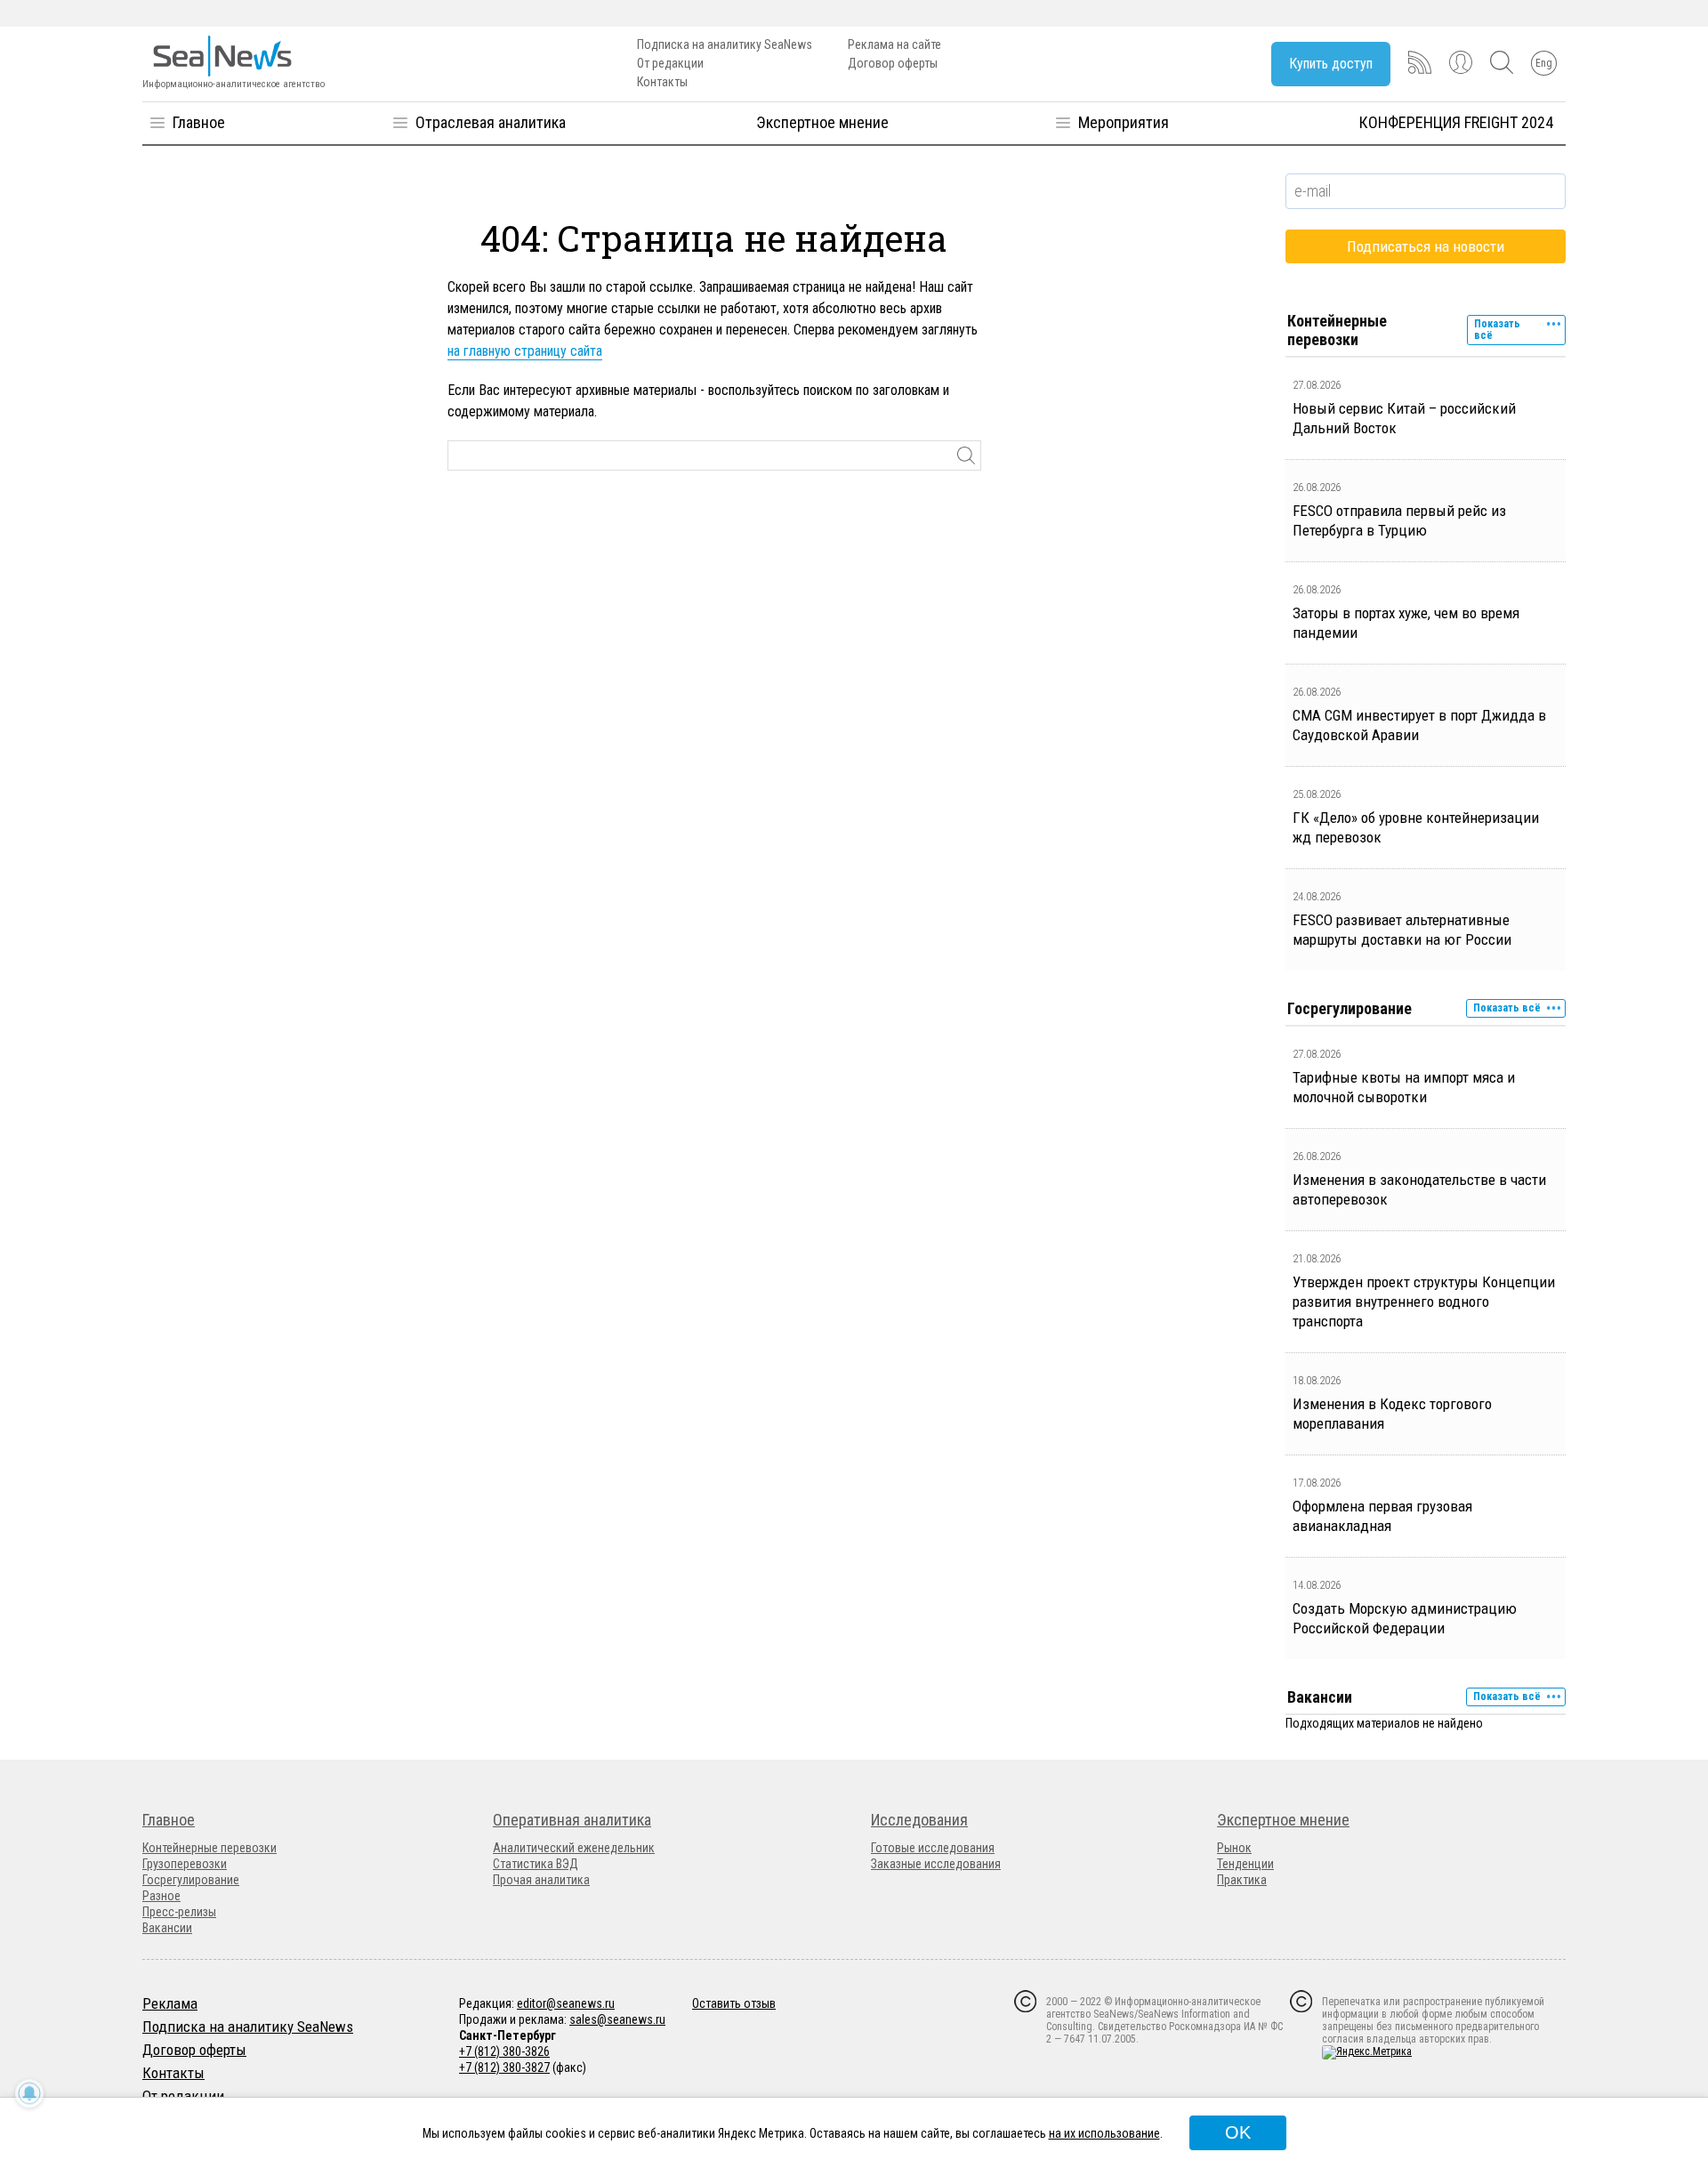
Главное (199, 122)
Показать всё (1497, 330)
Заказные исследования (936, 1864)
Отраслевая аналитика (491, 122)
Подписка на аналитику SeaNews (725, 44)
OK (1238, 2132)
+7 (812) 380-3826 (504, 2051)
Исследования (919, 1820)
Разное (161, 1896)
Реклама (170, 2003)
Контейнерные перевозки (209, 1848)
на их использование (1104, 2133)
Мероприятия (1124, 122)
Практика (1242, 1880)
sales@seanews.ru (617, 2019)
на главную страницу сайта (525, 351)
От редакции (670, 63)
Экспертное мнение (822, 122)
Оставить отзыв (734, 2003)
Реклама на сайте (894, 44)
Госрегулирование (191, 1880)
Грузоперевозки (185, 1864)
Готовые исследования (933, 1848)
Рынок (1234, 1848)
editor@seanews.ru (566, 2003)
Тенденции (1245, 1864)
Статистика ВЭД (536, 1864)
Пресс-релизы (179, 1912)
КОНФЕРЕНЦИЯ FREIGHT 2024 (1456, 122)
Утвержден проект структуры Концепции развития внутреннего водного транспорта (1424, 1302)
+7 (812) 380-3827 (504, 2067)
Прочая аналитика (541, 1880)
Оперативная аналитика (572, 1820)
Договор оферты (893, 63)
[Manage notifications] (29, 2093)
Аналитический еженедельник (574, 1848)
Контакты (662, 82)
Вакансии (167, 1928)
